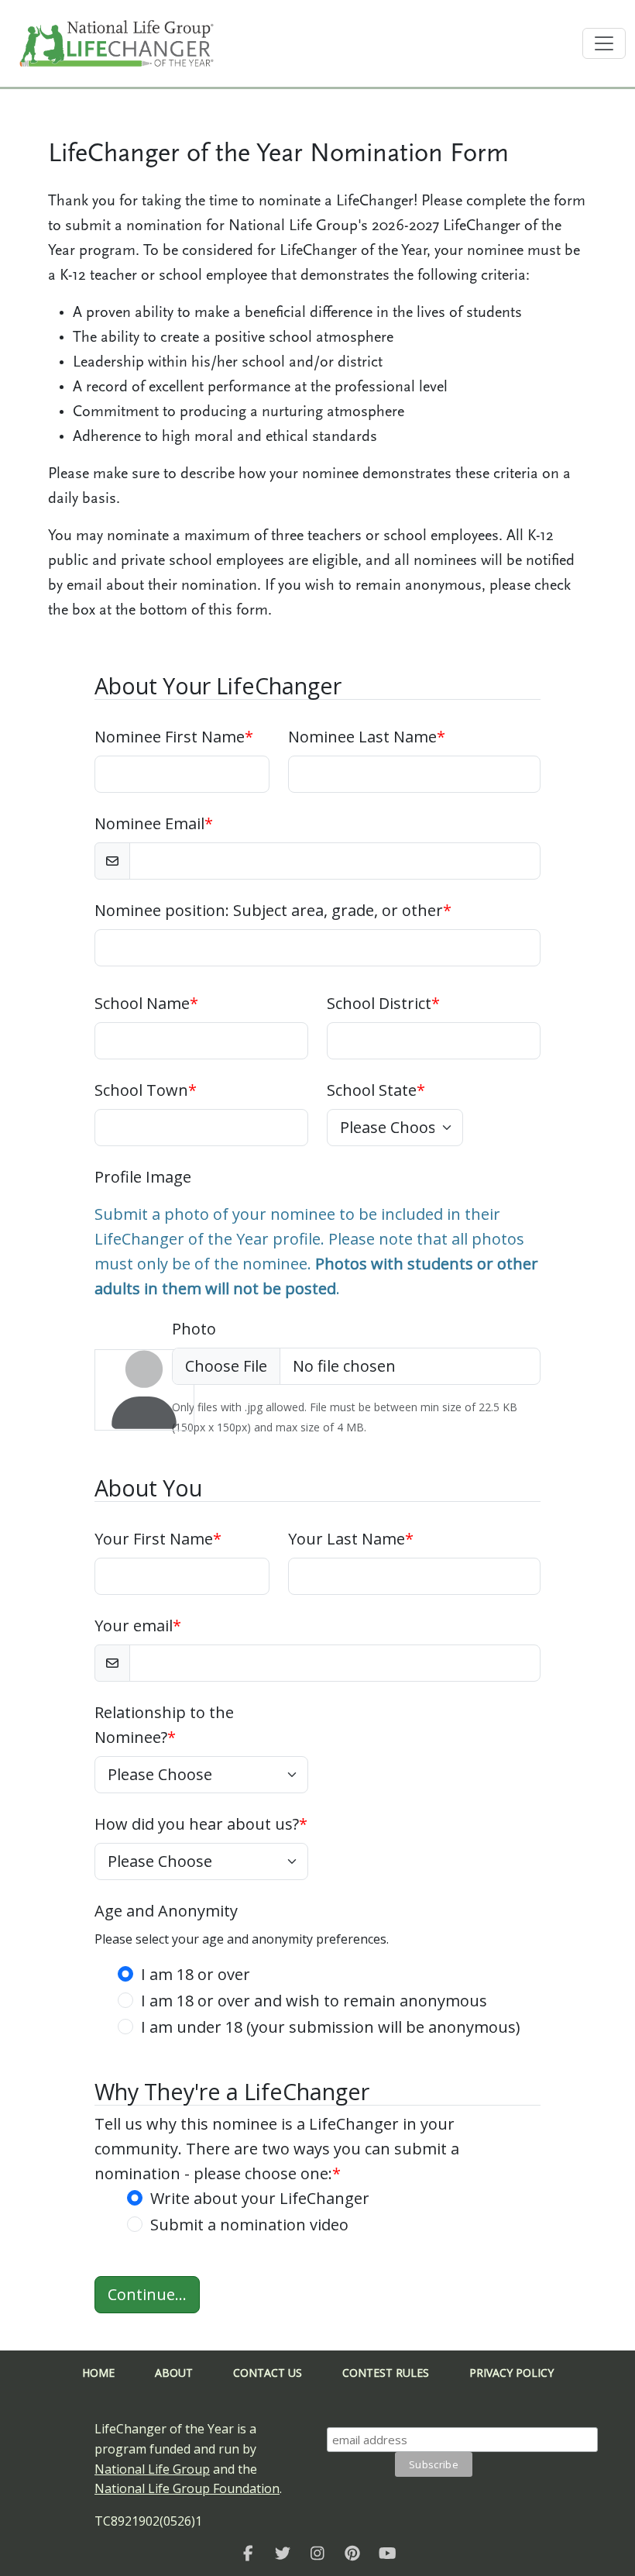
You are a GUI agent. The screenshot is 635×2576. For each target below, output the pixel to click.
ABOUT (174, 2373)
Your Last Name (351, 1539)
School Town (146, 1090)
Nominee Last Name (367, 737)
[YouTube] (388, 2553)
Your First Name (158, 1539)
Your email (138, 1625)
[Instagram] (318, 2553)
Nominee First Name (174, 737)
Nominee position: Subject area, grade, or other (273, 910)
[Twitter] (283, 2553)
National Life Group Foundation (187, 2488)
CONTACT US (268, 2373)
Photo (194, 1329)
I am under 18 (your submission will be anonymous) (331, 2027)
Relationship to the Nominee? (164, 1725)
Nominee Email (154, 823)
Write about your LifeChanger (260, 2198)
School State (376, 1090)
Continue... (147, 2294)
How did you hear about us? (201, 1824)
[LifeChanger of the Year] (248, 2553)
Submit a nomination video (249, 2225)
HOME (98, 2373)
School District (383, 1003)
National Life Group (152, 2469)
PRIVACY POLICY (511, 2373)
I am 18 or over (196, 1974)
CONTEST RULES (386, 2373)
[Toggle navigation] (604, 43)
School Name (146, 1003)
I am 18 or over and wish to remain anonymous (314, 2001)
